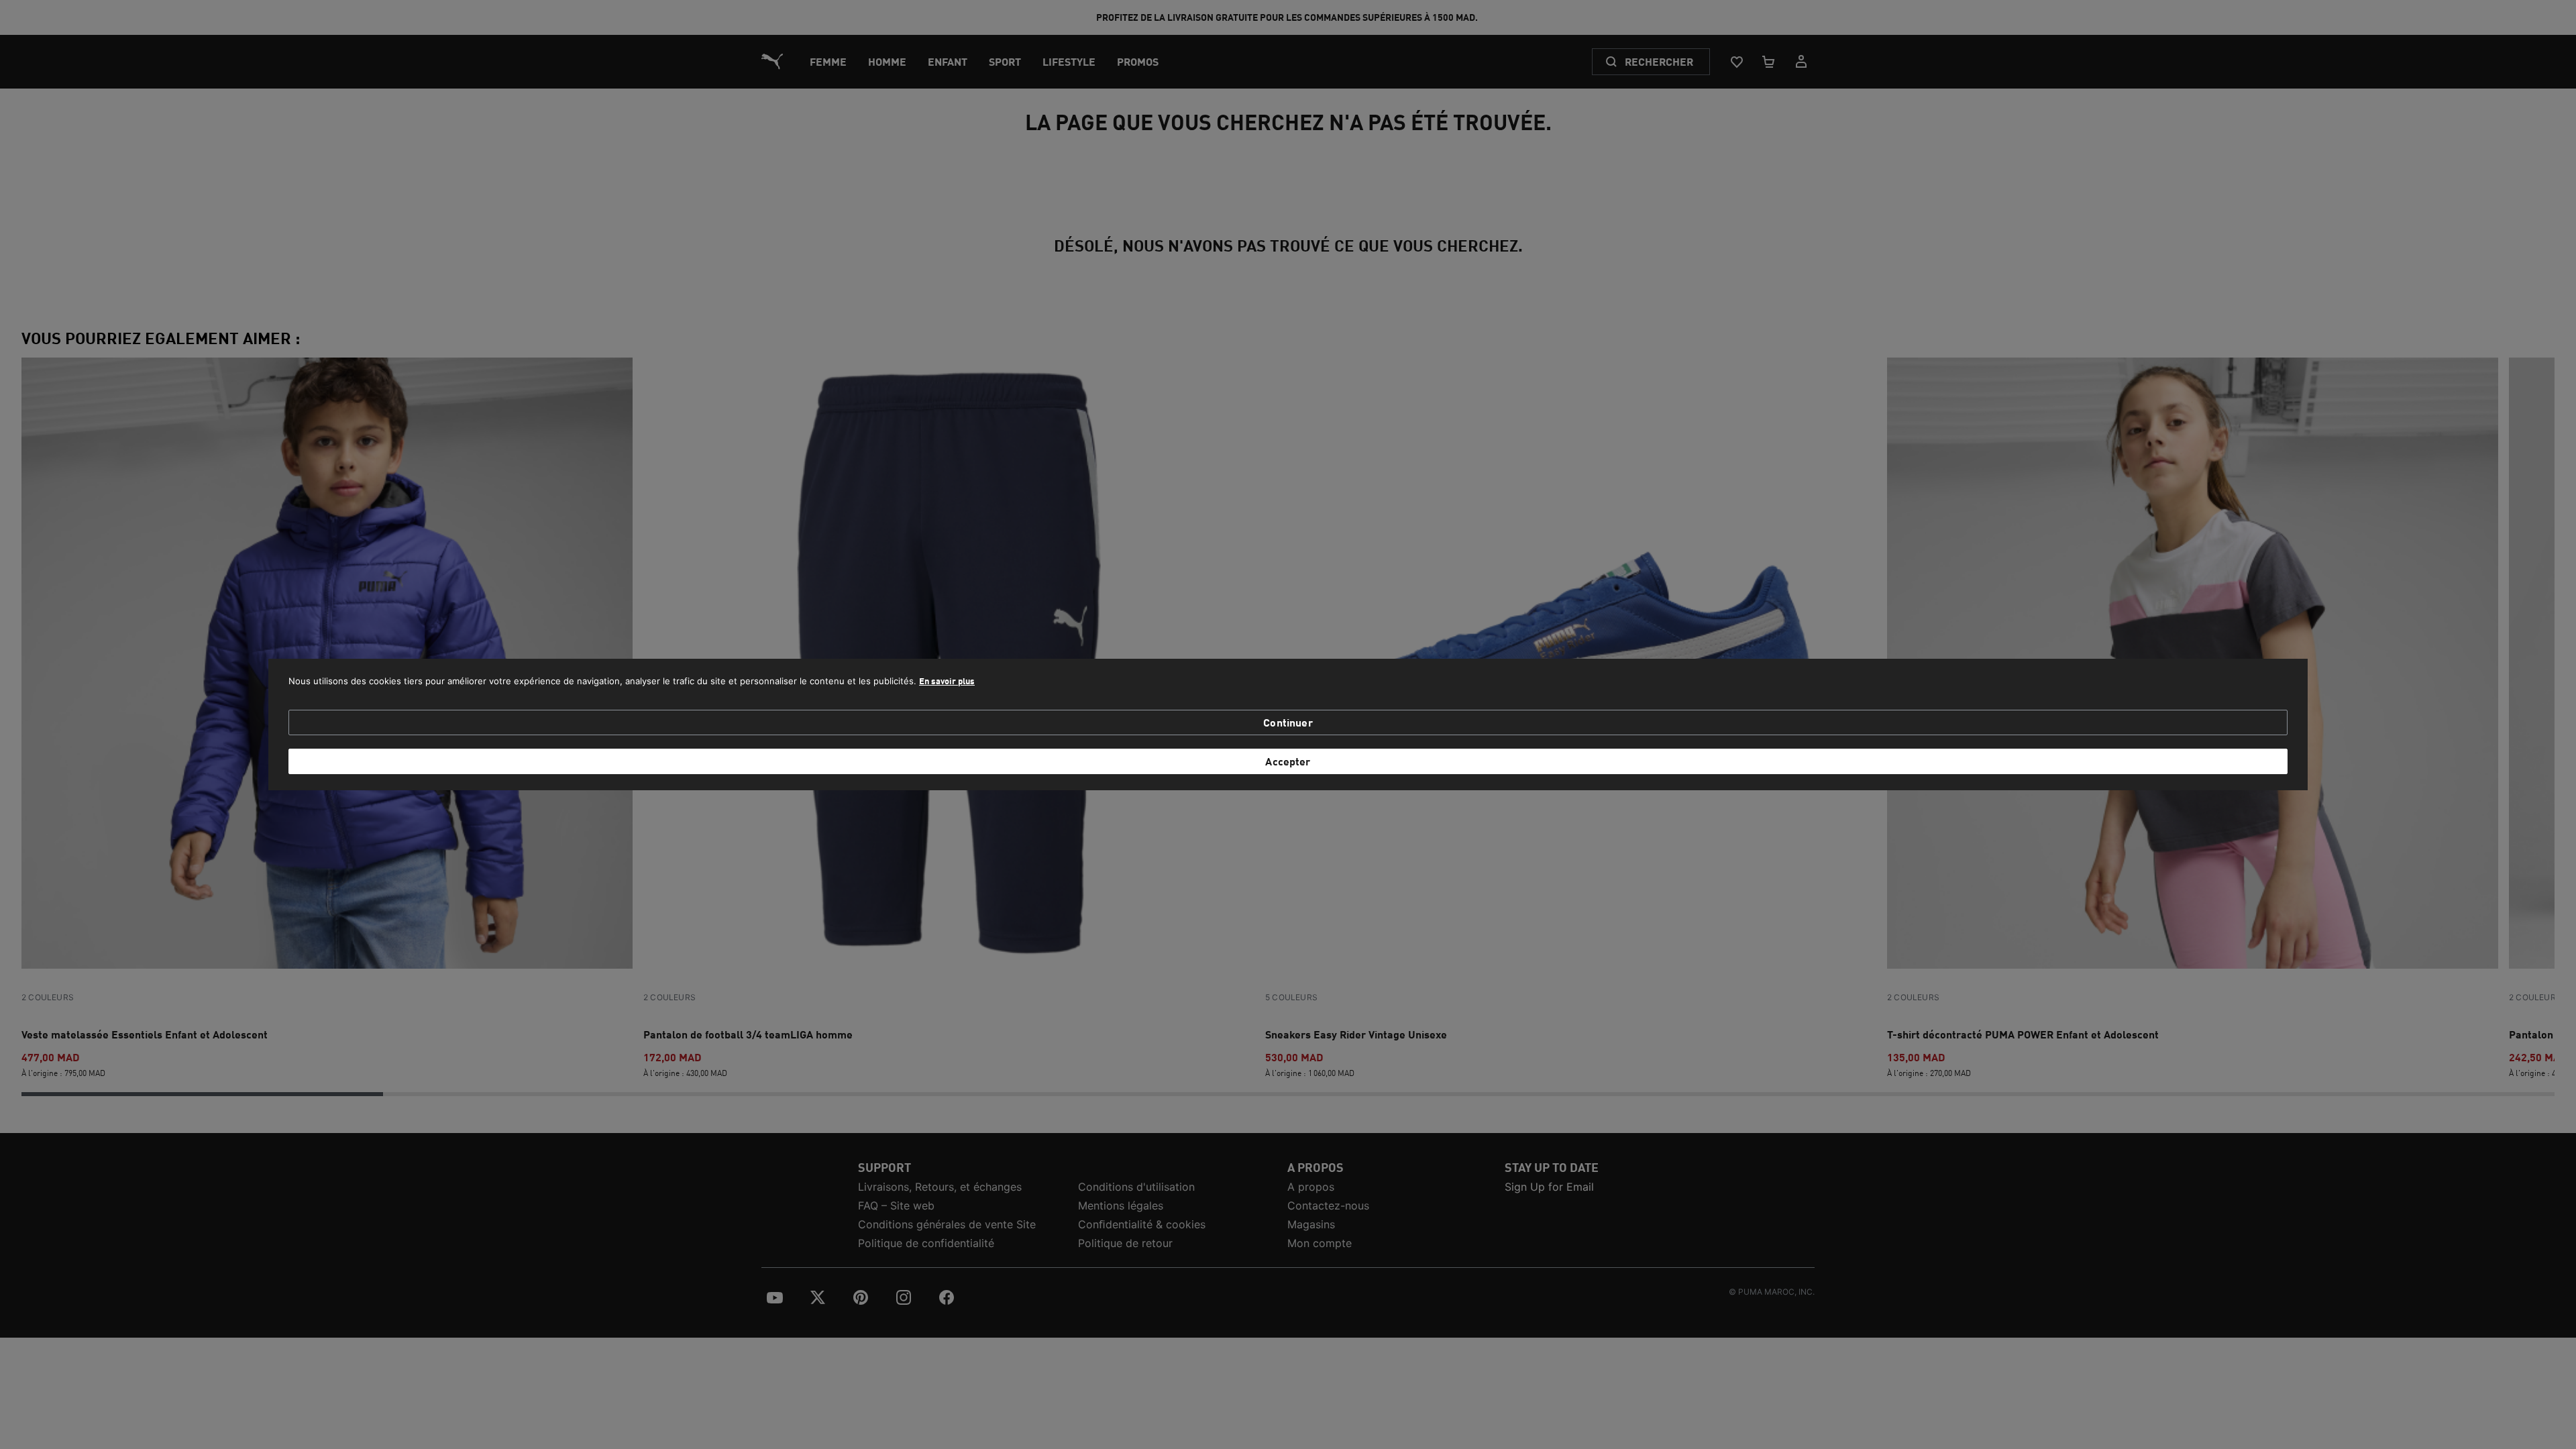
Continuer (1288, 722)
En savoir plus (947, 681)
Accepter (1288, 761)
